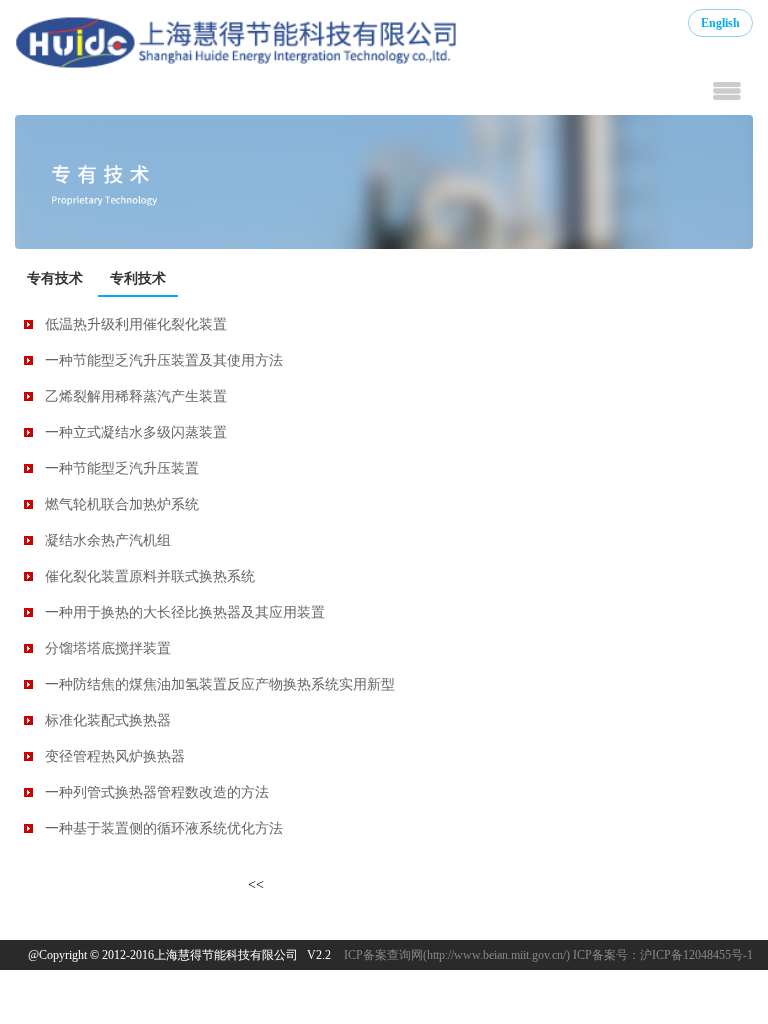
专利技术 (138, 278)
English (720, 23)
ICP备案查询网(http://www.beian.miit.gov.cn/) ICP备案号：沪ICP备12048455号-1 (548, 955)
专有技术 (55, 278)
